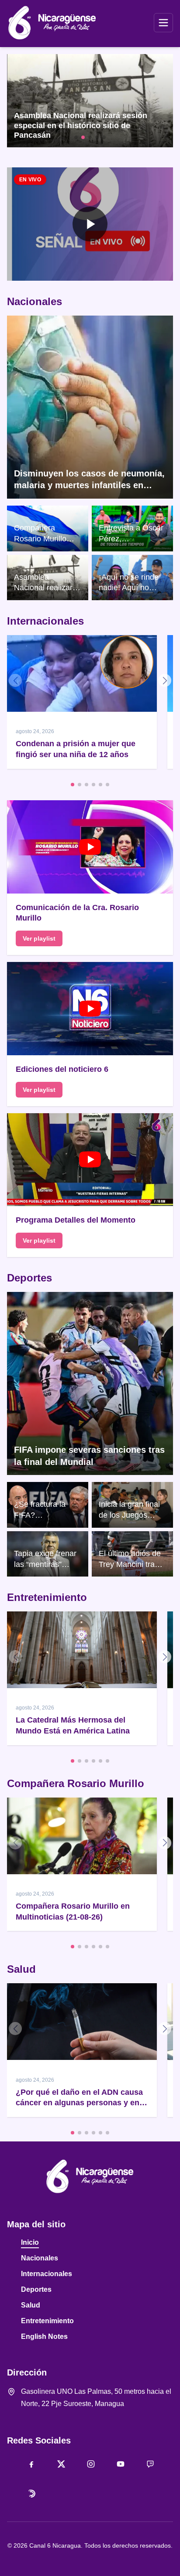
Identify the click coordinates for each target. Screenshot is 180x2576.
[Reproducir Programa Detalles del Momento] (90, 1160)
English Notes (44, 2336)
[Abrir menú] (163, 23)
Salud (21, 1969)
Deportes (29, 1278)
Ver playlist (39, 938)
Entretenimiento (47, 1597)
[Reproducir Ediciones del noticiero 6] (90, 1009)
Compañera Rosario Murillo (76, 1783)
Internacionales (45, 621)
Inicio (30, 2242)
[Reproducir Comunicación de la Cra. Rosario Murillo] (90, 847)
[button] (90, 224)
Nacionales (35, 301)
